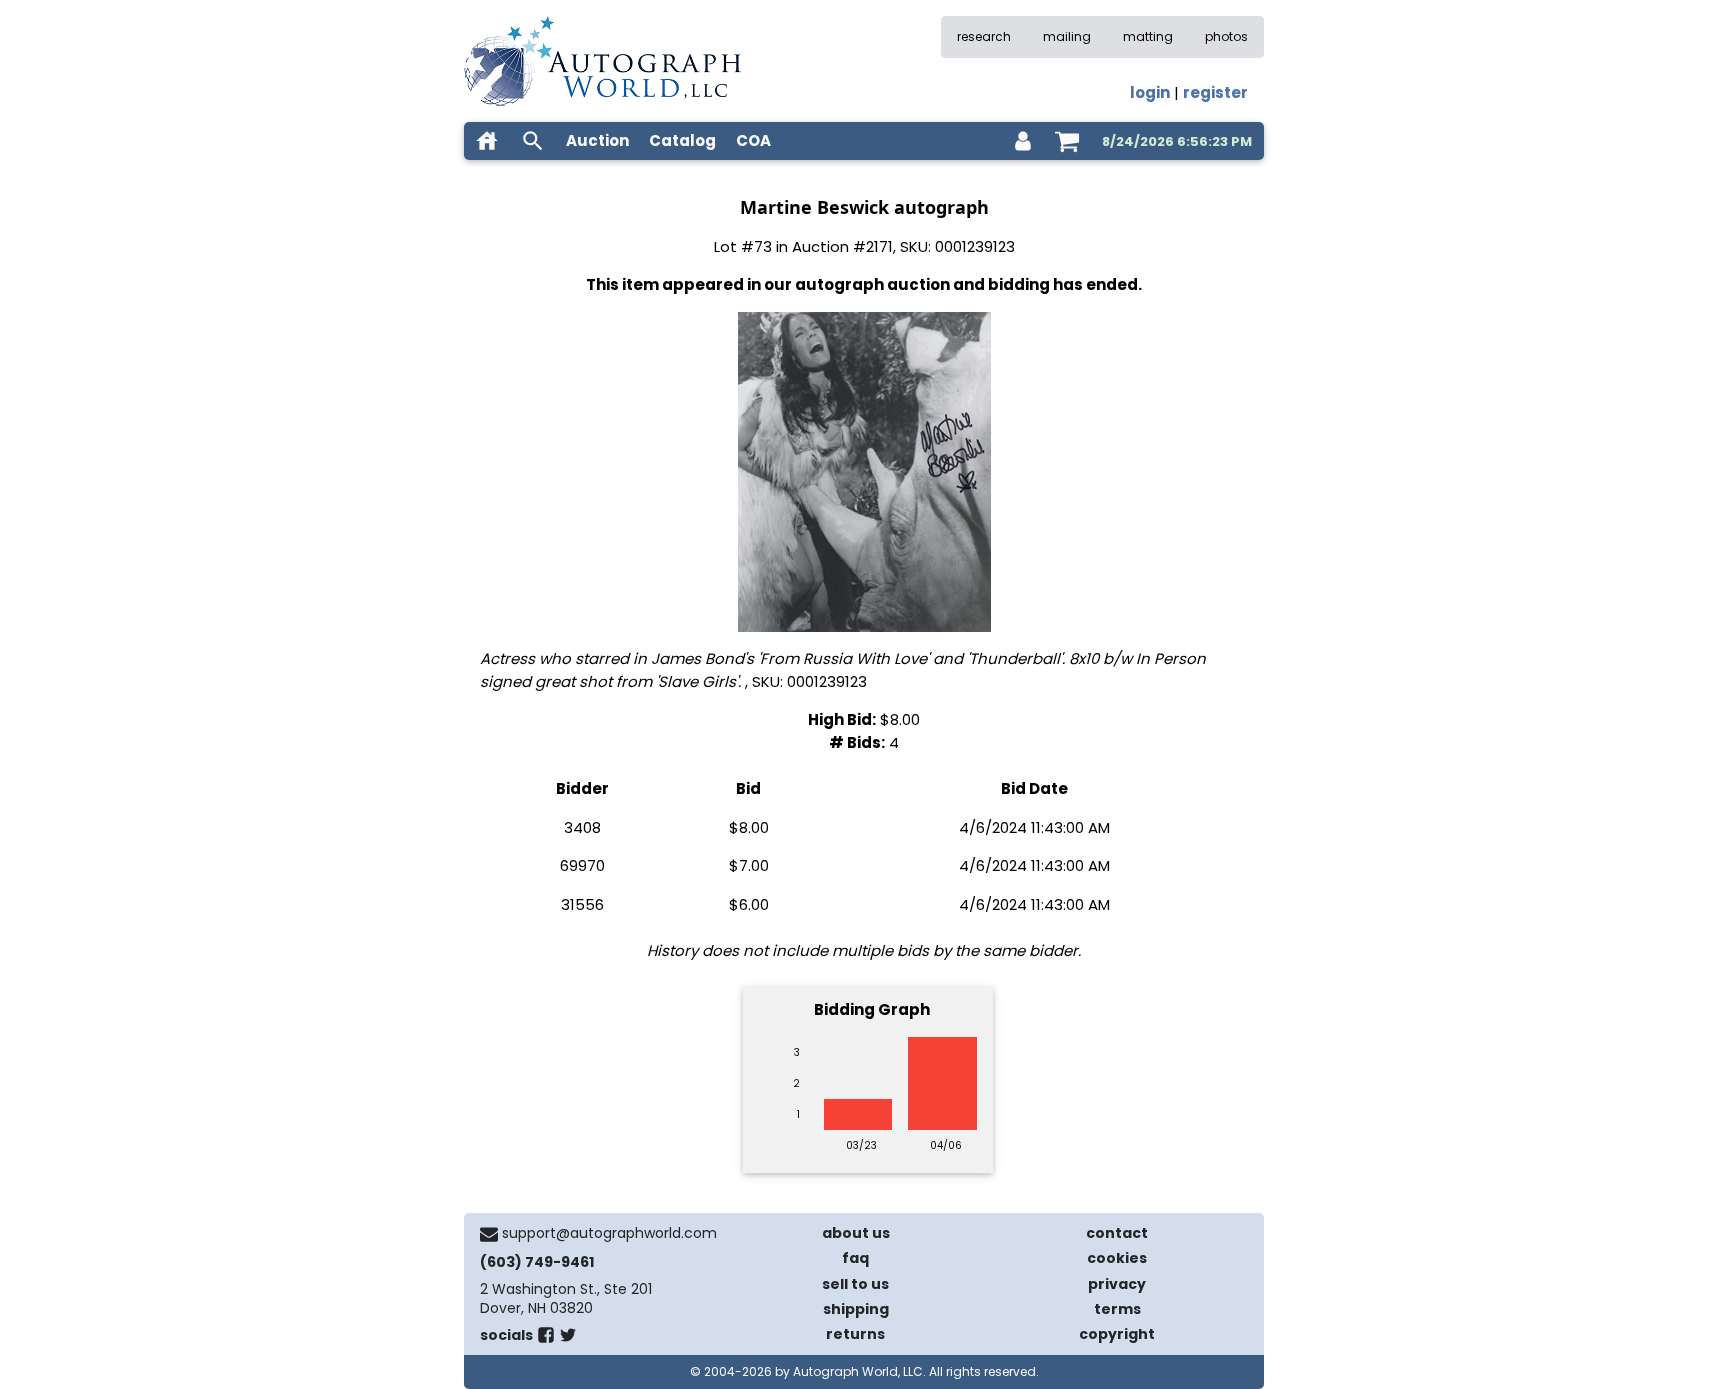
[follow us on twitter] (568, 1339)
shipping (856, 1309)
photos (1226, 36)
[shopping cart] (1067, 141)
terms (1117, 1309)
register (1215, 92)
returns (855, 1334)
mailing (1067, 36)
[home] (487, 141)
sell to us (855, 1284)
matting (1148, 36)
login (1150, 92)
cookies (1117, 1258)
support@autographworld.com (609, 1233)
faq (855, 1258)
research (984, 36)
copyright (1117, 1334)
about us (856, 1233)
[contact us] (489, 1234)
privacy (1117, 1284)
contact (1117, 1233)
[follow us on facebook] (546, 1339)
